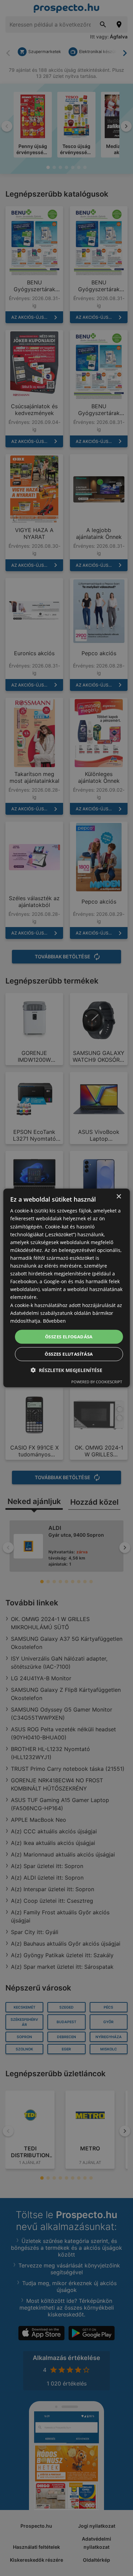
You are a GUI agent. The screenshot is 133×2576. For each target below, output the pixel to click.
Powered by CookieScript (97, 1382)
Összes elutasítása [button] (69, 1354)
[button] (66, 1370)
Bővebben (54, 1321)
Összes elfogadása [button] (69, 1337)
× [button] (119, 1197)
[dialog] (67, 1288)
